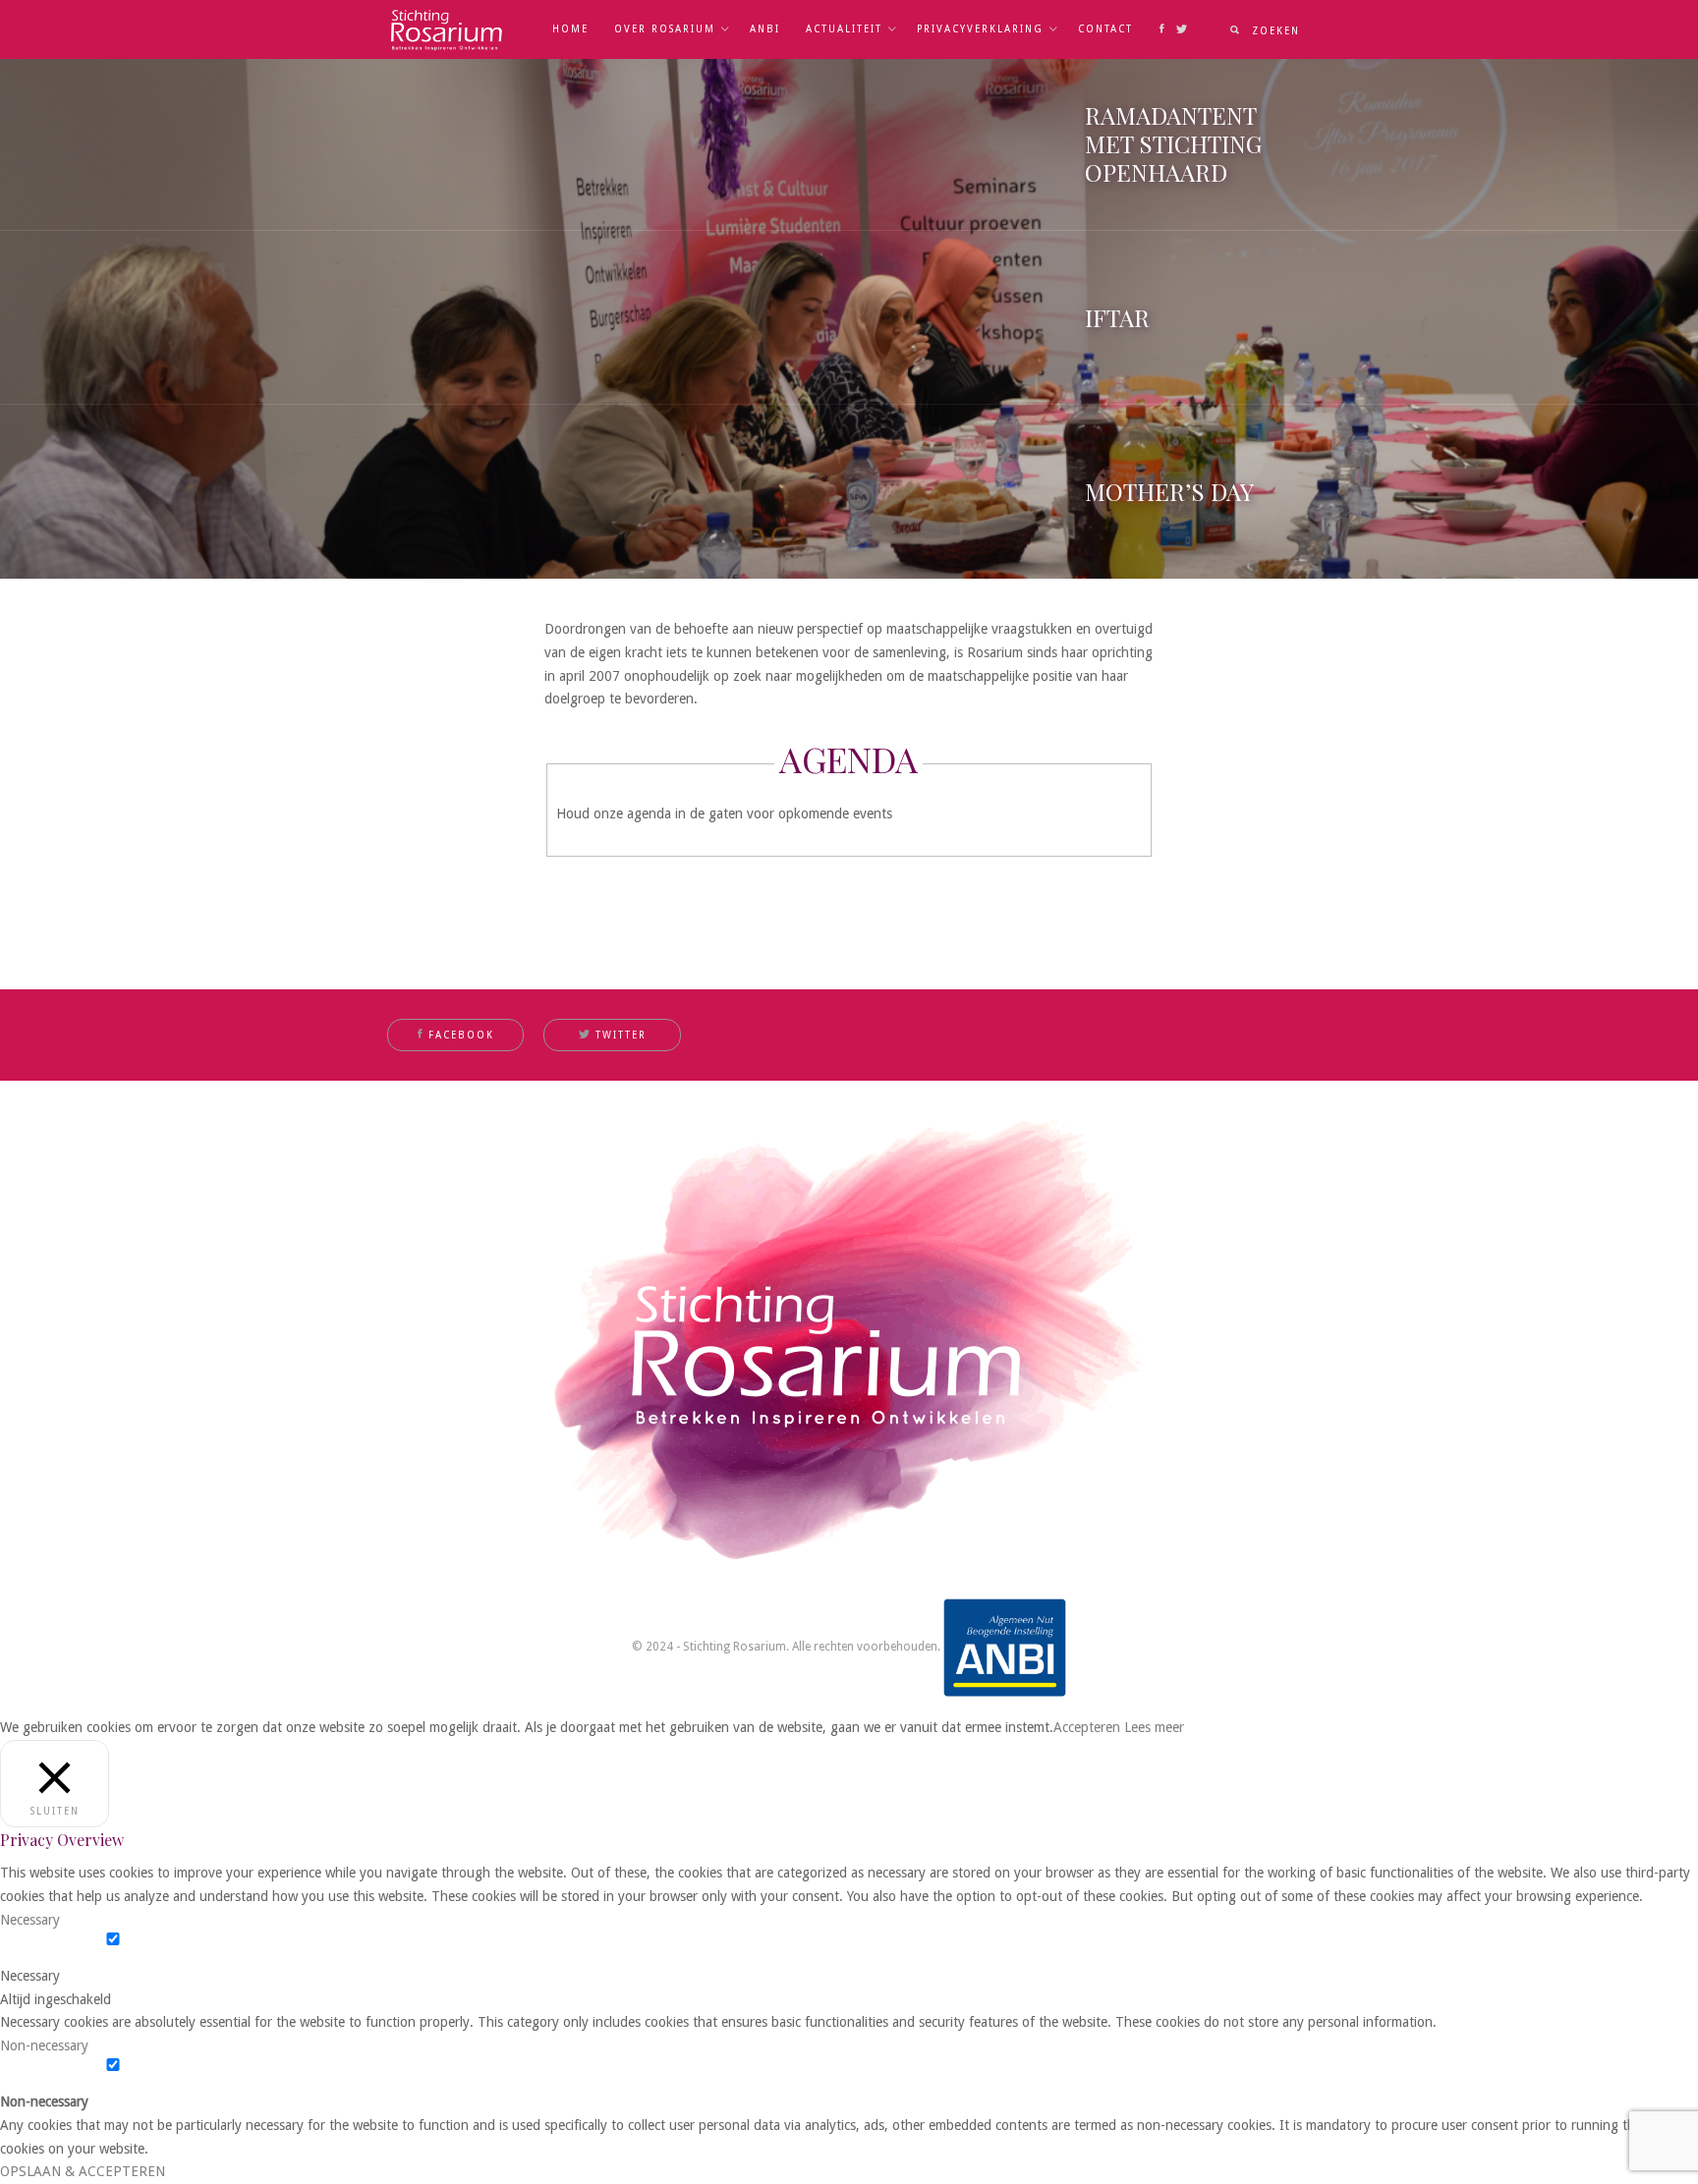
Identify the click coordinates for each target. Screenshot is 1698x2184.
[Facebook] (1162, 29)
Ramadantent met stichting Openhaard (1173, 143)
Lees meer (1154, 1727)
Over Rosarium (665, 29)
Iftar (1117, 317)
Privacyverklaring (980, 29)
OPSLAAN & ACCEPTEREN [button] (83, 2171)
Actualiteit (844, 29)
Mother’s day (1169, 491)
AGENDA (849, 758)
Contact (1105, 29)
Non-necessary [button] (44, 2045)
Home (570, 29)
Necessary (30, 1976)
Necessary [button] (30, 1920)
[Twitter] (1182, 29)
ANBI (765, 29)
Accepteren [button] (1087, 1727)
